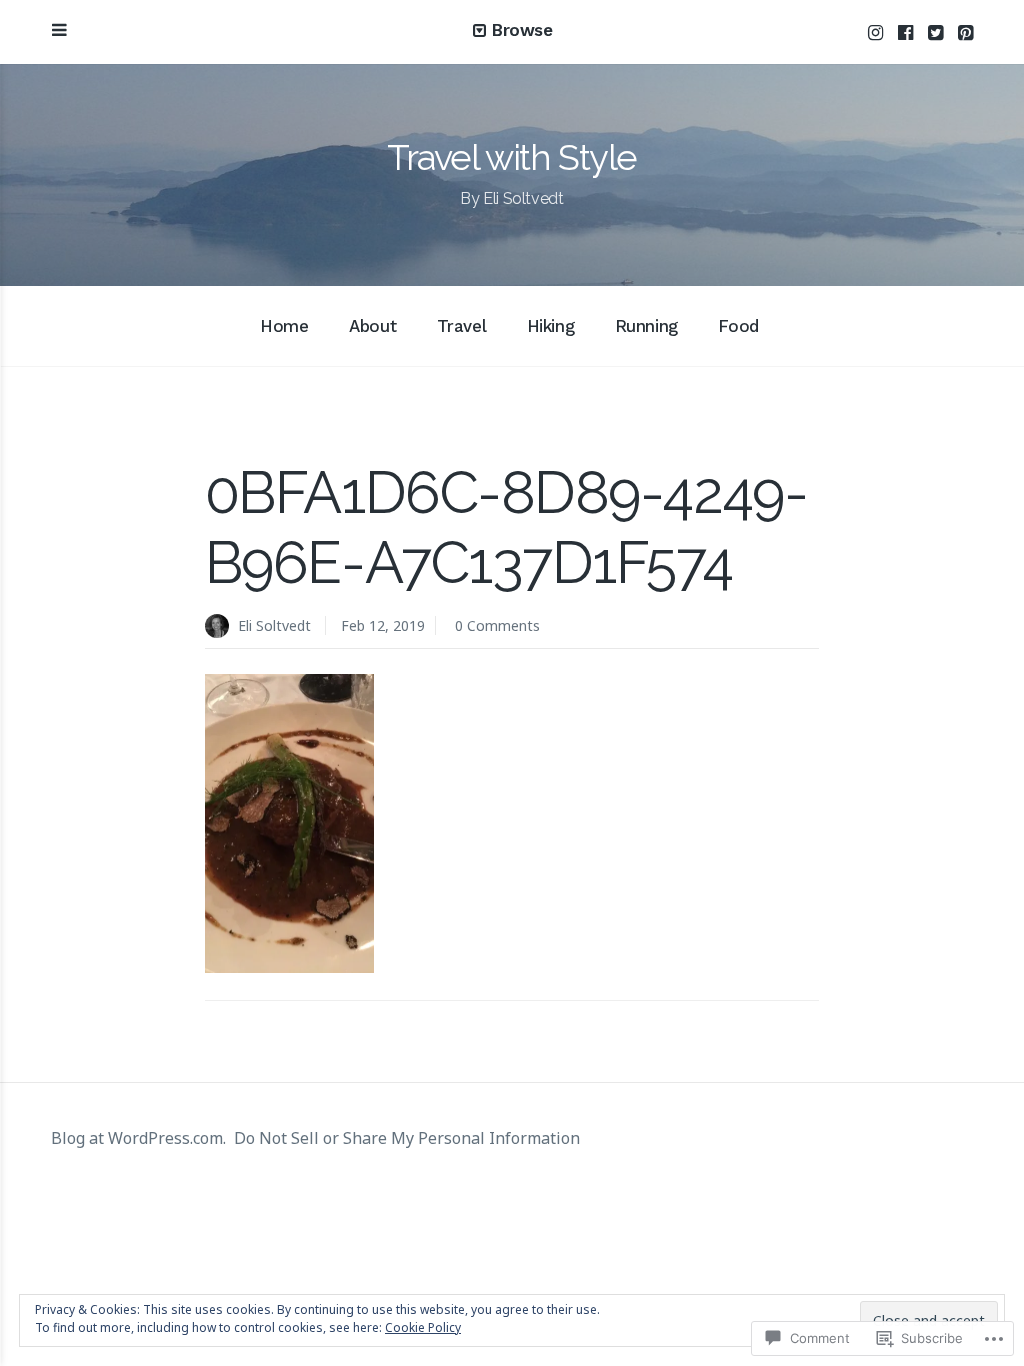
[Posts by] (221, 627)
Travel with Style (512, 157)
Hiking (550, 326)
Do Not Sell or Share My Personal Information (407, 1138)
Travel (461, 326)
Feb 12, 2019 (383, 625)
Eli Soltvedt (274, 625)
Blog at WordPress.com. (138, 1138)
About (372, 326)
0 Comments (497, 625)
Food (738, 326)
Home (284, 326)
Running (646, 326)
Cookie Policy (423, 1327)
